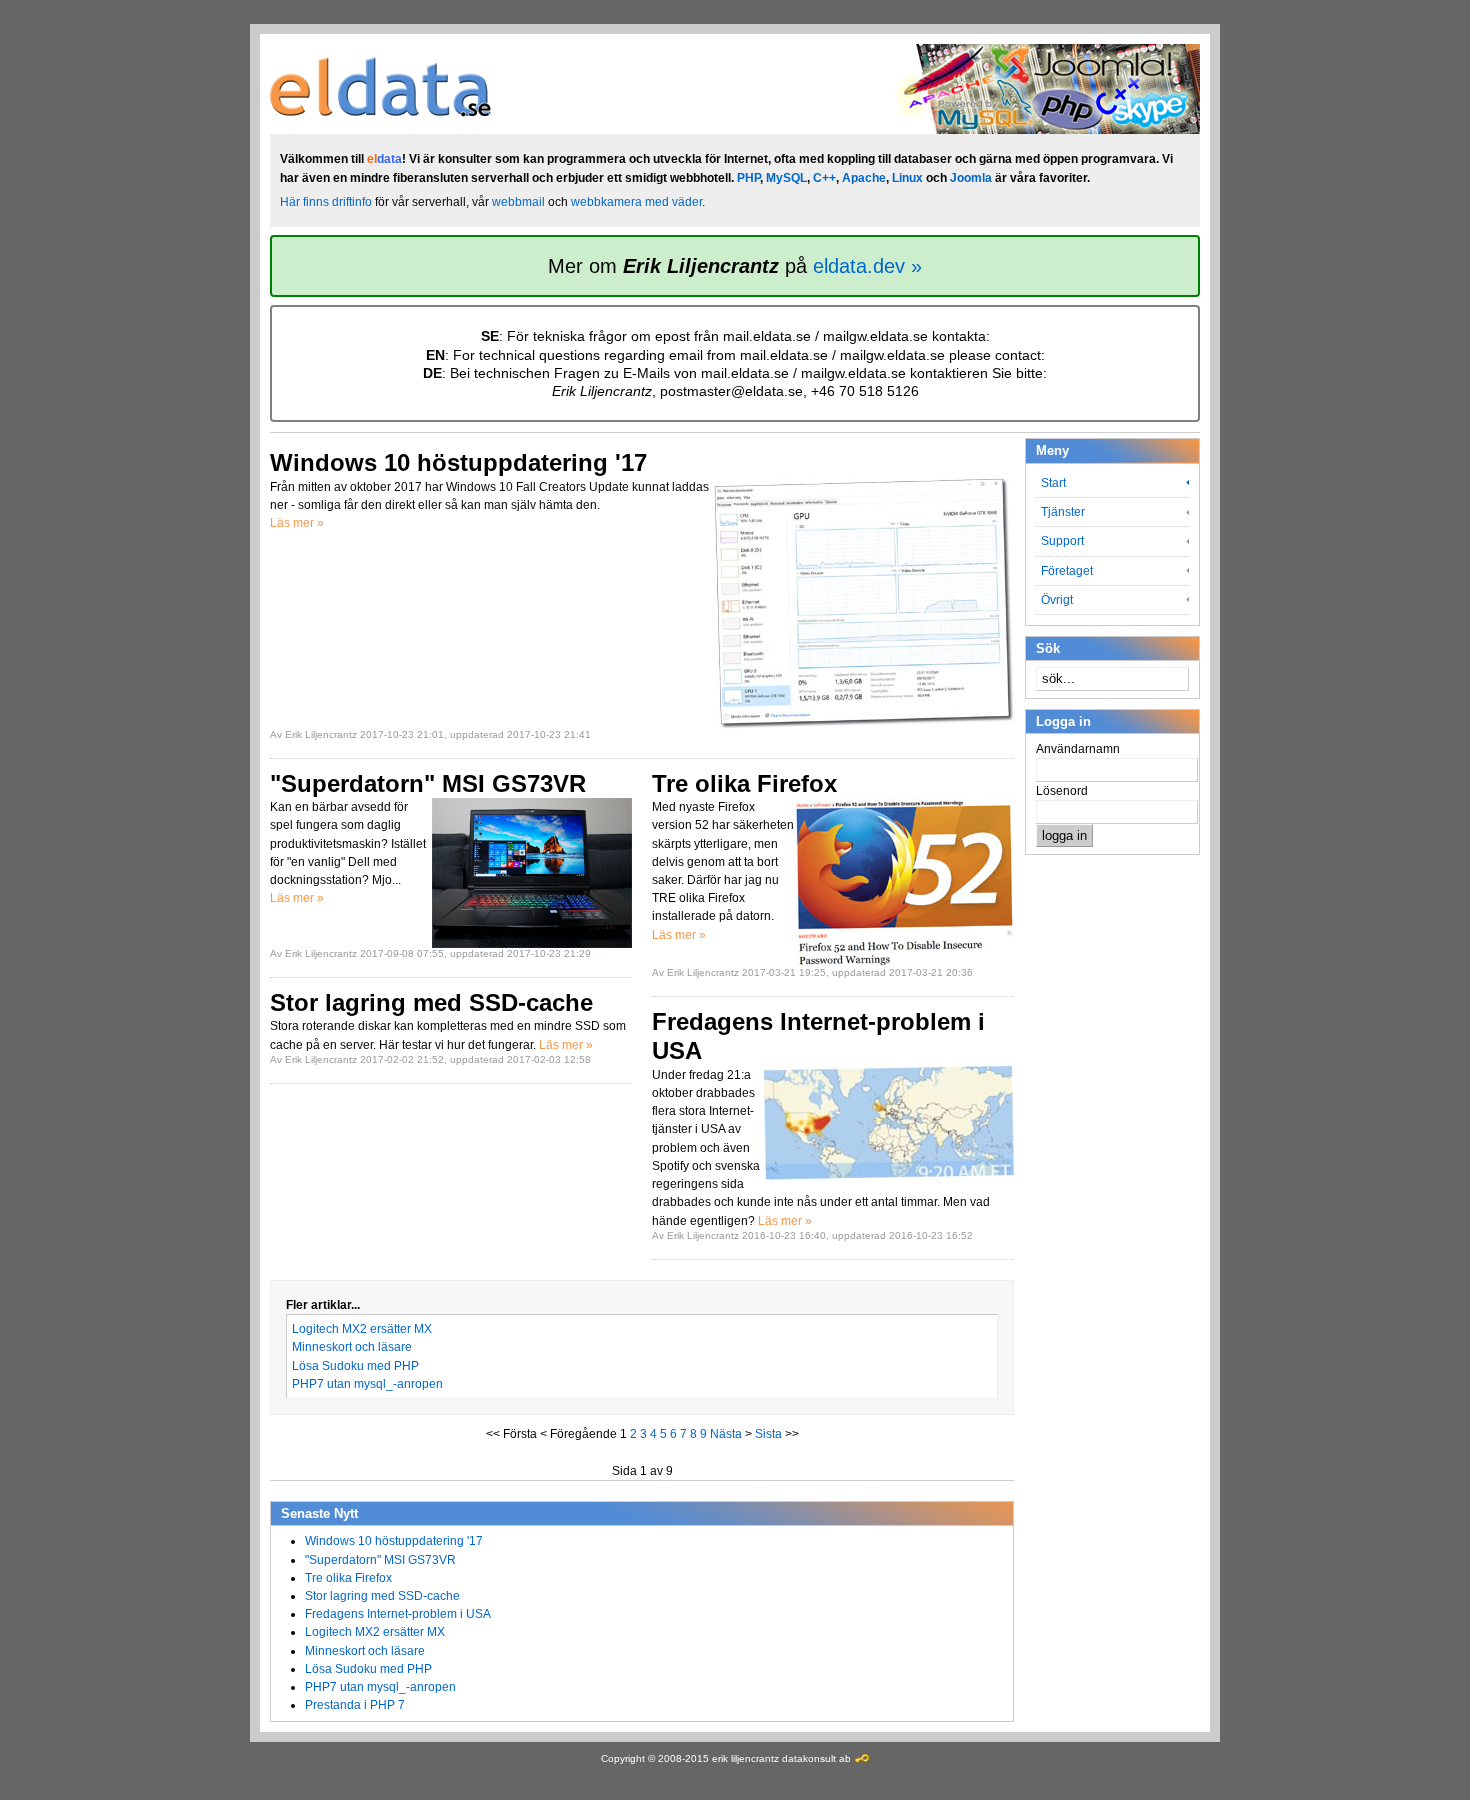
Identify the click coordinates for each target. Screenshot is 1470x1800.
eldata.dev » (867, 266)
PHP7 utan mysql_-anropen (367, 1384)
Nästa (726, 1434)
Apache (864, 178)
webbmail (518, 202)
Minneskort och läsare (352, 1347)
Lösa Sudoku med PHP (355, 1366)
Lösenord (1062, 791)
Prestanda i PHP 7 (355, 1705)
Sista (768, 1434)
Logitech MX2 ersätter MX (362, 1329)
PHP (748, 178)
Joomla (971, 178)
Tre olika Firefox (348, 1578)
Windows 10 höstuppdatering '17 (394, 1541)
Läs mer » (297, 523)
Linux (907, 178)
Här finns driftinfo (326, 202)
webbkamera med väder (636, 202)
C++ (824, 178)
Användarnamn (1078, 749)
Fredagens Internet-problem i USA (398, 1614)
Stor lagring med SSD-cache (382, 1596)
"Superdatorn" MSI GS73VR (380, 1560)
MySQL (786, 178)
